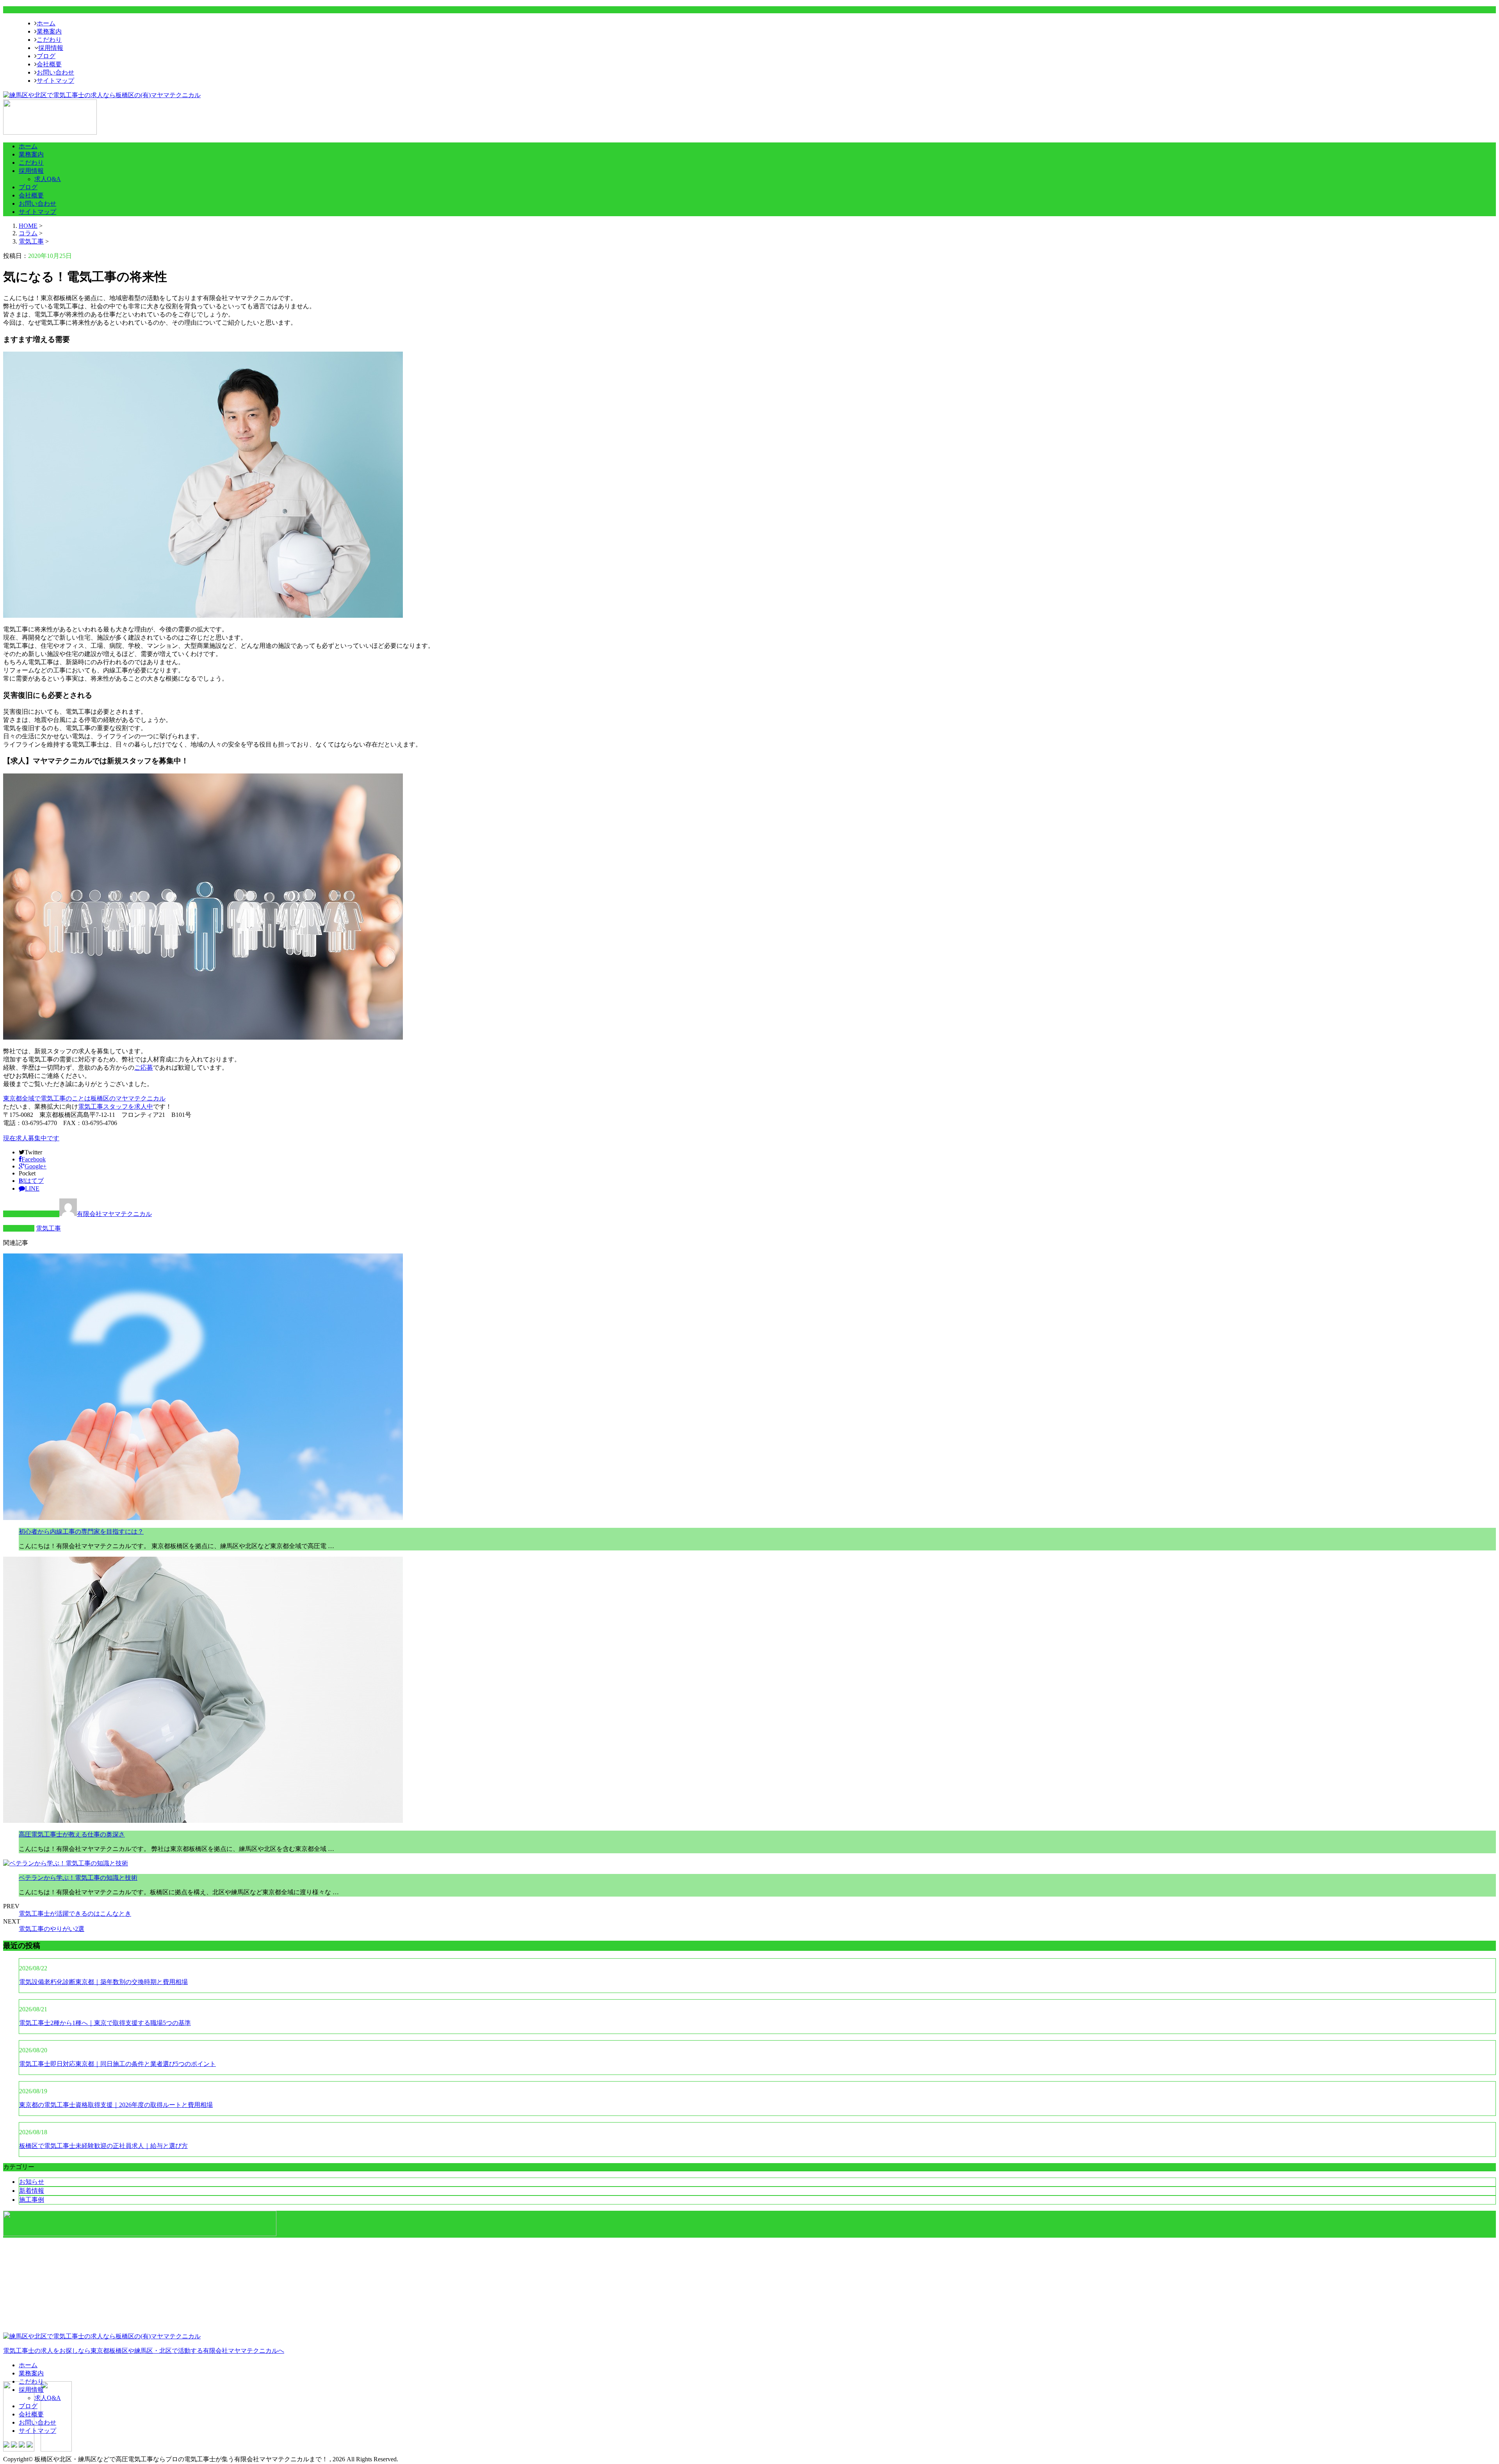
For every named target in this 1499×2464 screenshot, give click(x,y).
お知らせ (32, 2182)
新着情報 (32, 2191)
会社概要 (49, 64)
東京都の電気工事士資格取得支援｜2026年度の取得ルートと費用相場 (116, 2105)
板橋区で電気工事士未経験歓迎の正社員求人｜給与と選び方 (103, 2146)
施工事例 (32, 2200)
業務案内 (49, 31)
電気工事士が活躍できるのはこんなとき (75, 1914)
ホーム (46, 23)
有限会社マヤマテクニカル (114, 1214)
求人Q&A (48, 179)
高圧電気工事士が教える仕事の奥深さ (72, 1834)
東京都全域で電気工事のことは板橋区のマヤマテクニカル (84, 1098)
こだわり (49, 40)
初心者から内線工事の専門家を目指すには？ (81, 1532)
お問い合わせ (55, 72)
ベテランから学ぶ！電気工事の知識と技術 (78, 1878)
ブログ (46, 56)
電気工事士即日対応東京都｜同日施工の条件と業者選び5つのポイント (117, 2064)
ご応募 (144, 1068)
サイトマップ (55, 81)
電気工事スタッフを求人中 (116, 1107)
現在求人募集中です (31, 1138)
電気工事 (31, 241)
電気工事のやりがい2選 (52, 1929)
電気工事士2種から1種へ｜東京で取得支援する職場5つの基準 (105, 2023)
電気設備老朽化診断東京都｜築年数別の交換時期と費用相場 (103, 1982)
